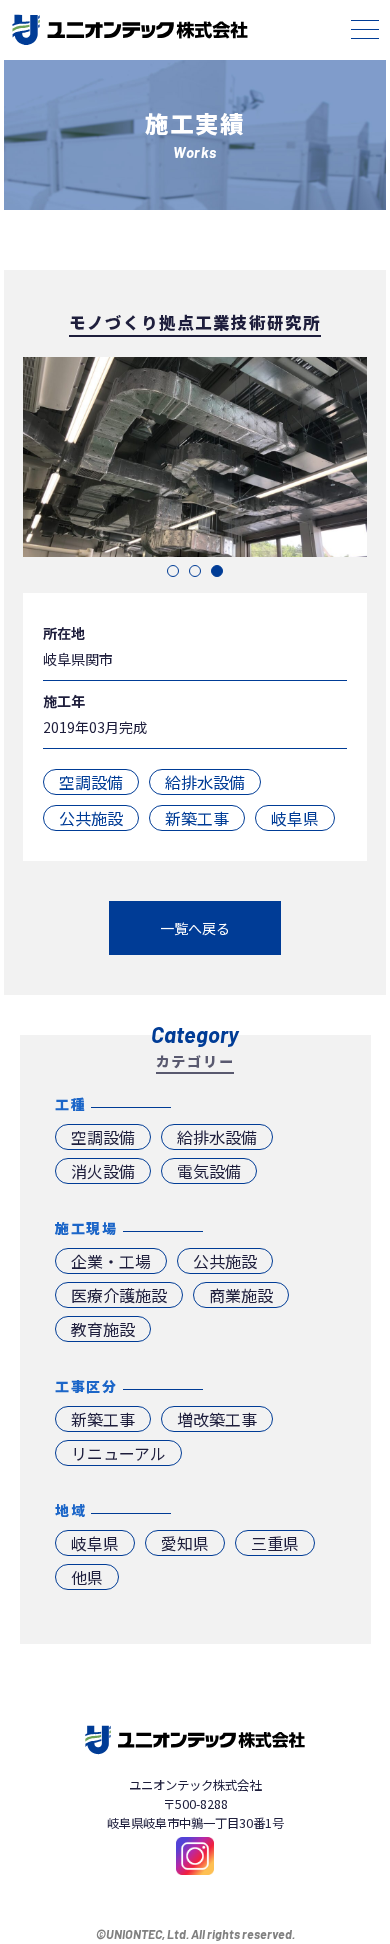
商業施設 (241, 1295)
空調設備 (91, 782)
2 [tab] (195, 571)
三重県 (275, 1543)
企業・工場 (111, 1261)
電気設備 (209, 1171)
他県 (87, 1577)
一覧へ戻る (195, 928)
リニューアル (118, 1453)
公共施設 (91, 818)
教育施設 (103, 1329)
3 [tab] (217, 571)
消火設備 (103, 1171)
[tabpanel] (195, 457)
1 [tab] (173, 571)
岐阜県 (295, 818)
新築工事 (197, 818)
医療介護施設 (119, 1295)
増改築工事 (217, 1419)
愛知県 (185, 1543)
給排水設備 (205, 782)
